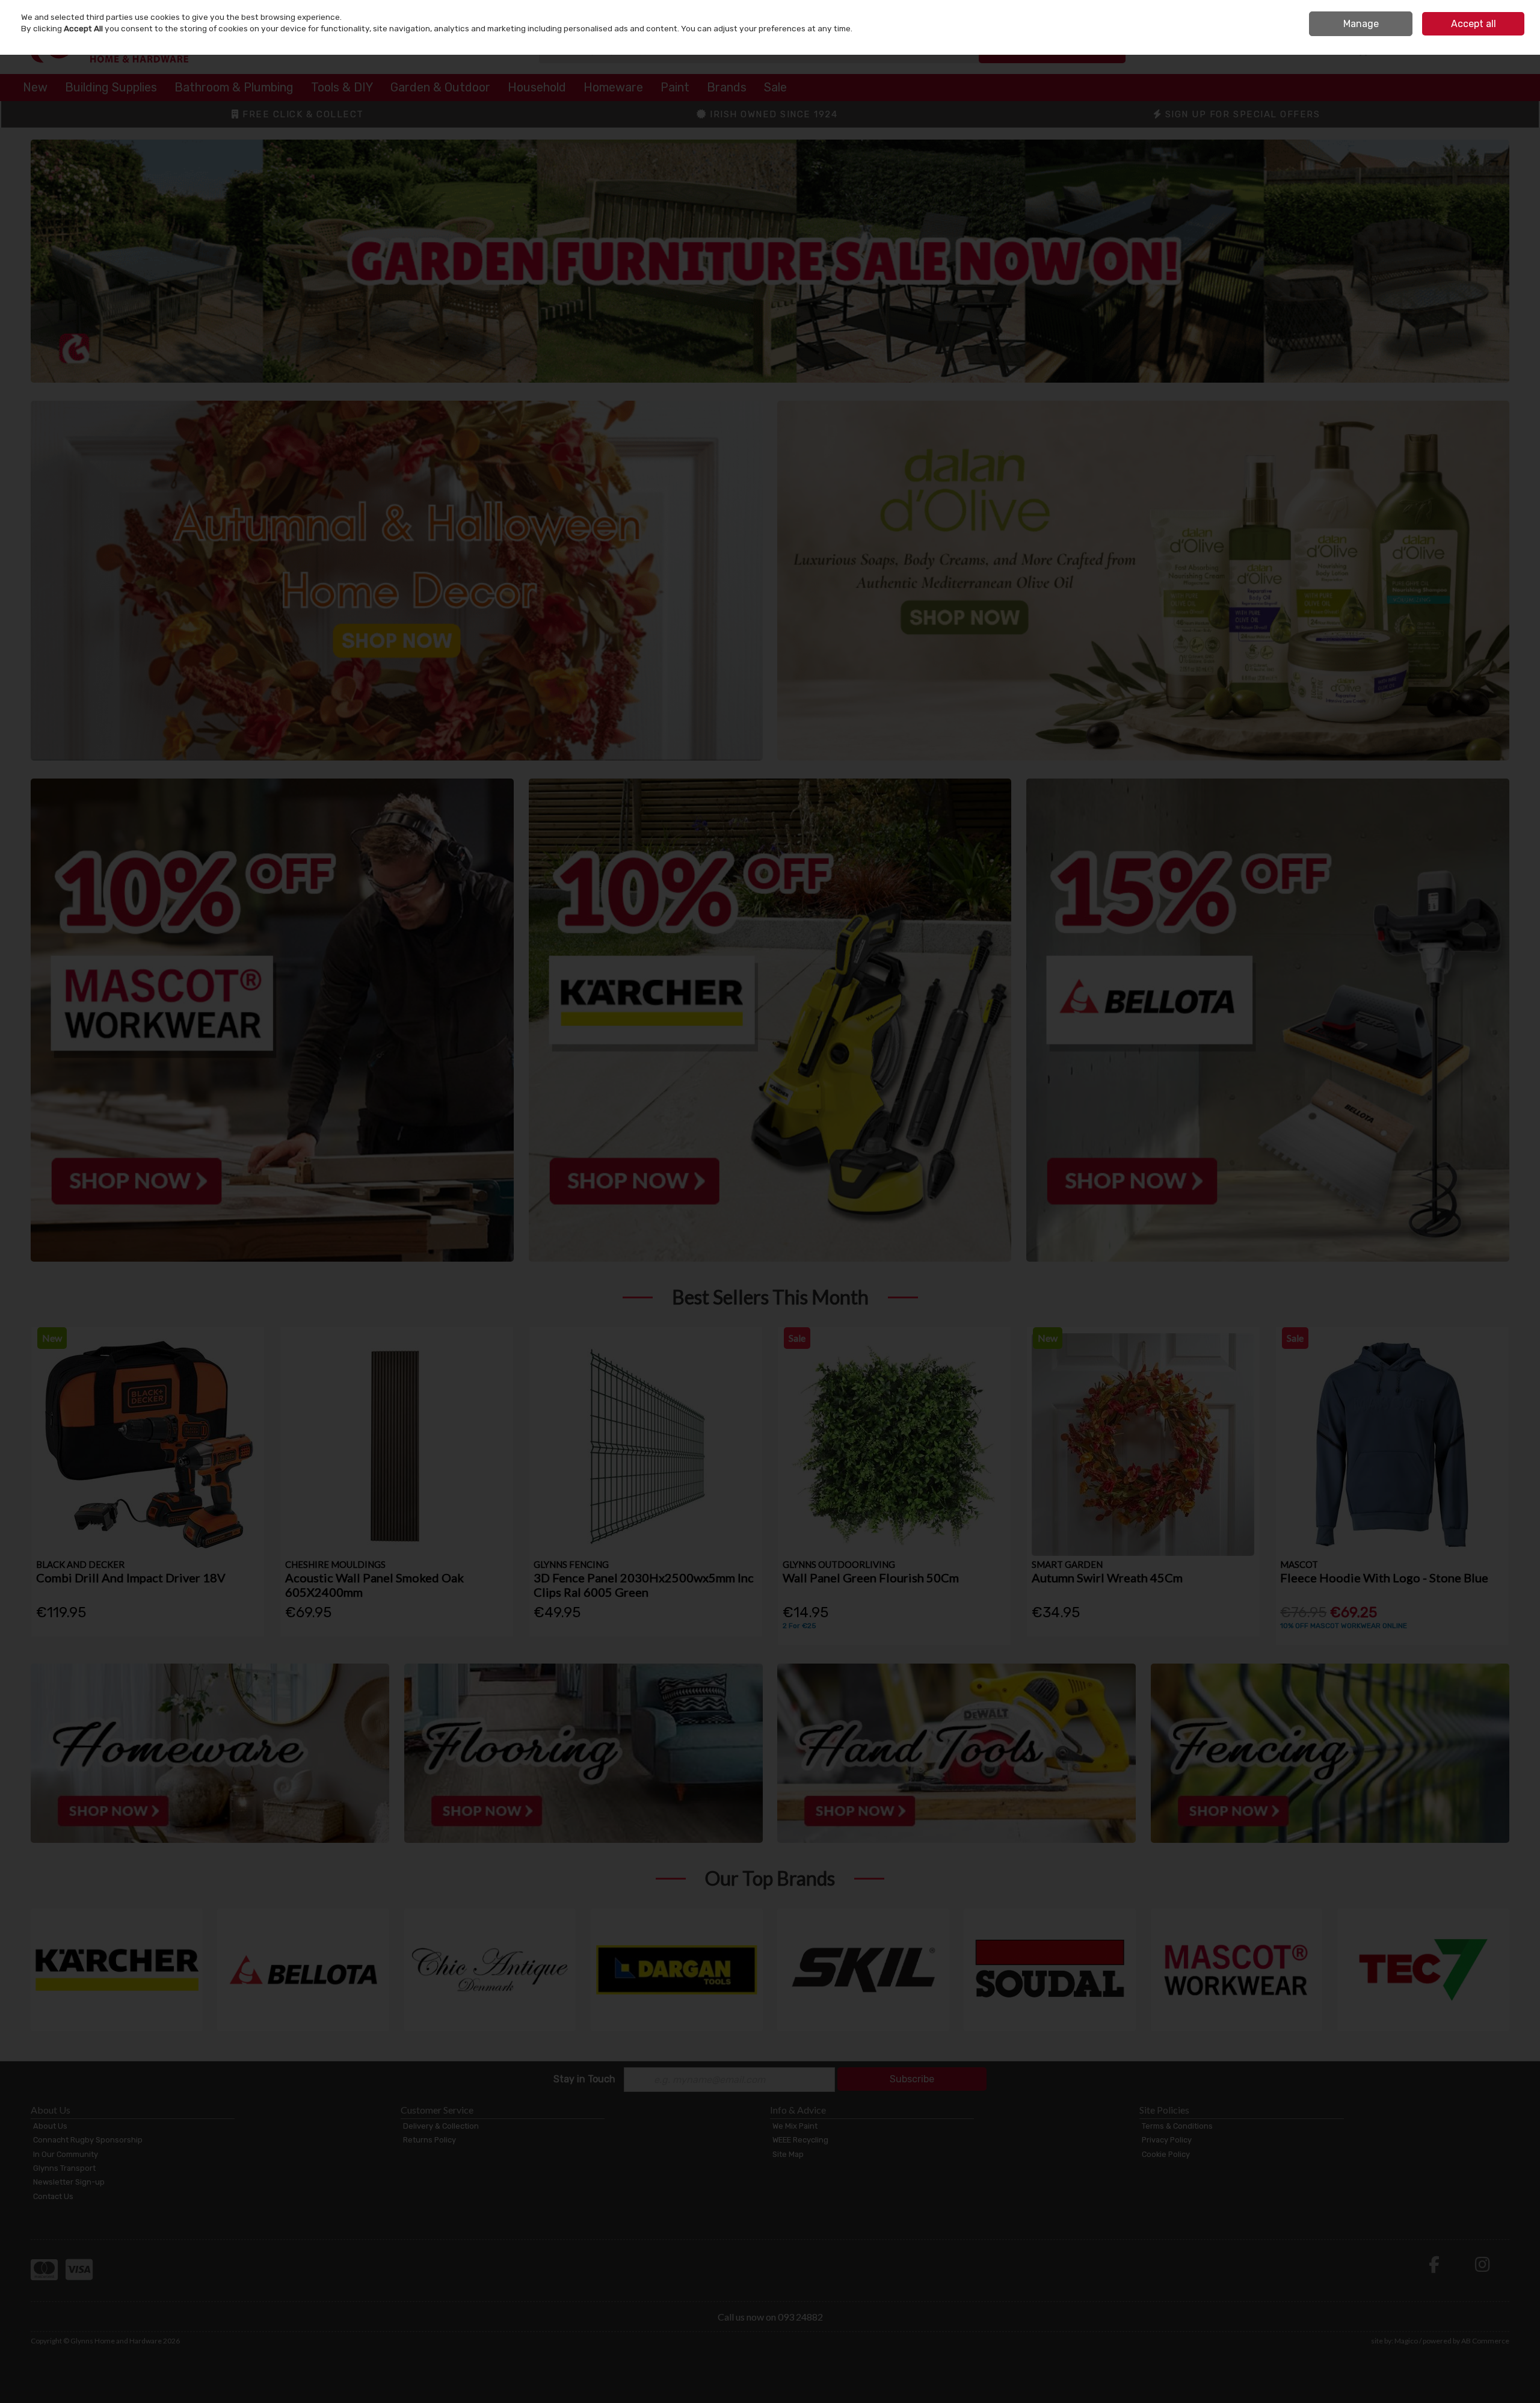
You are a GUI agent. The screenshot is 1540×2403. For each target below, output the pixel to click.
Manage (1361, 24)
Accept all (1474, 24)
